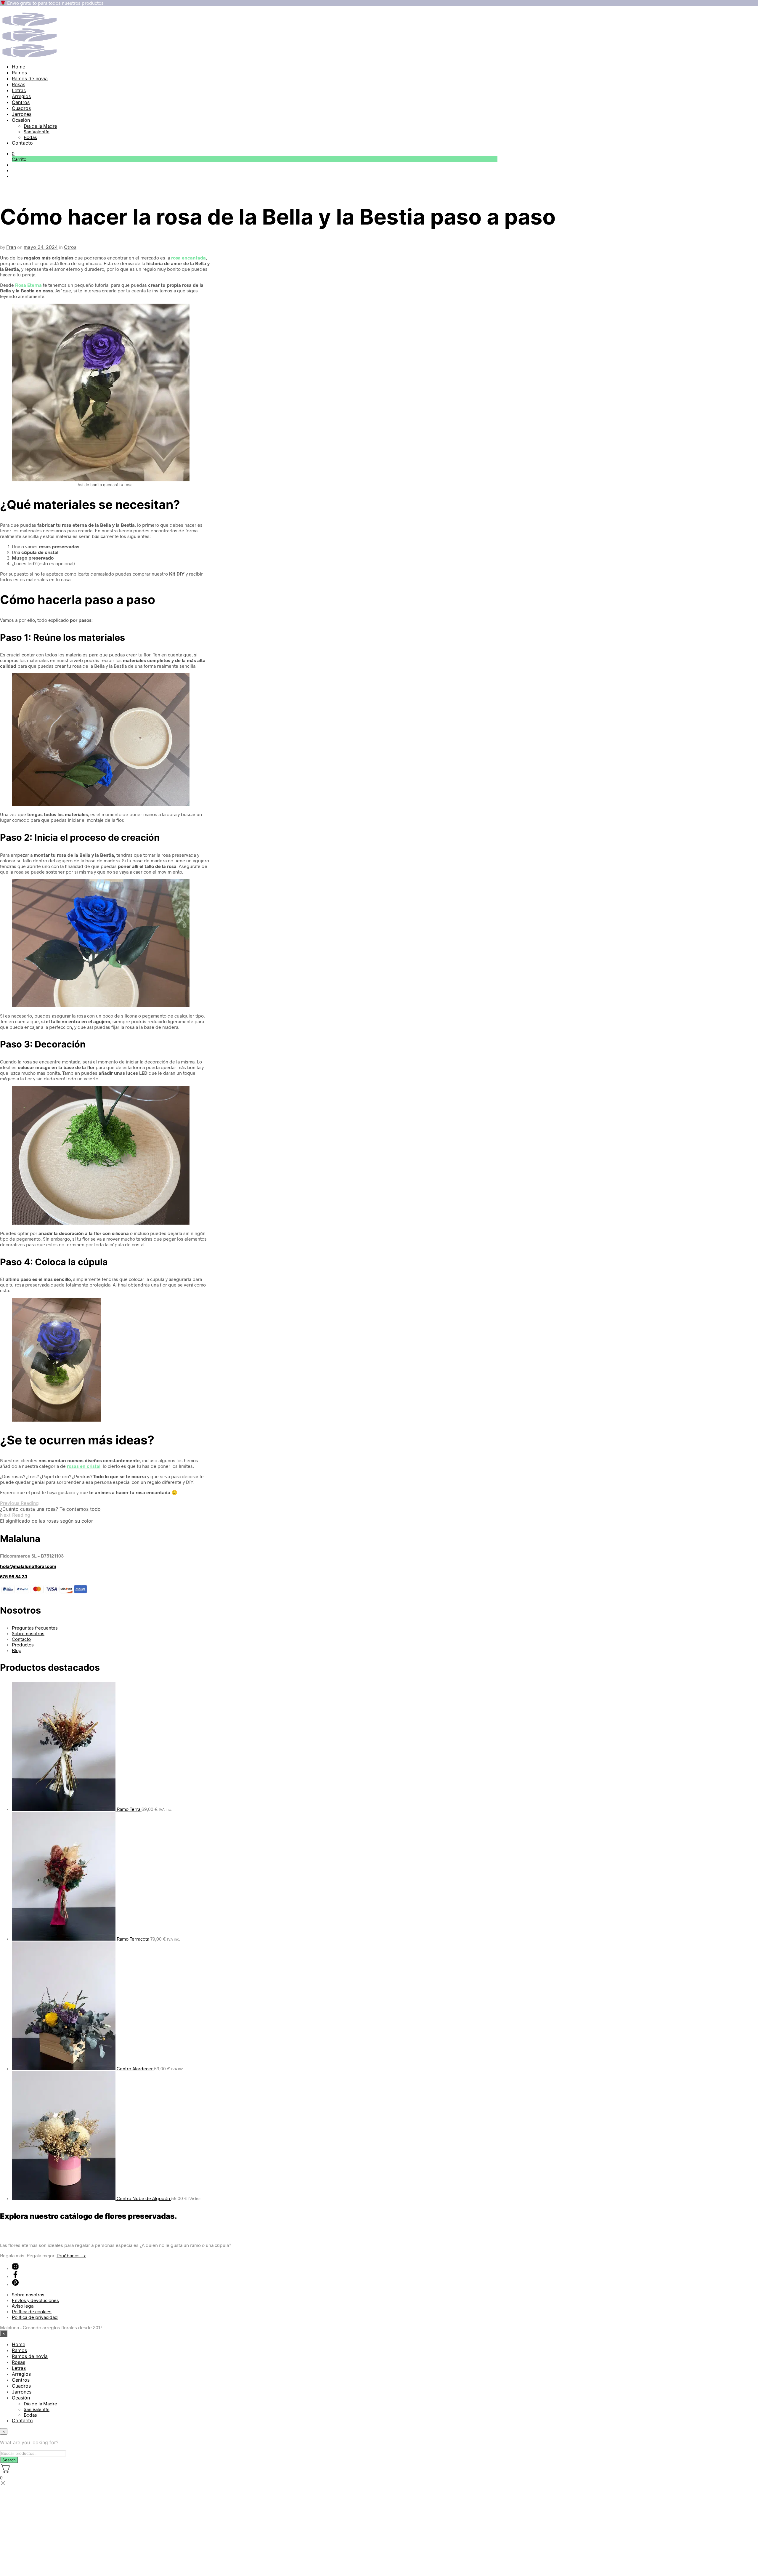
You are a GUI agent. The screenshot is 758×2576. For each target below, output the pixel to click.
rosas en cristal (84, 1466)
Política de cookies (32, 2311)
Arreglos (21, 96)
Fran (11, 247)
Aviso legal (23, 2306)
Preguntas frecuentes (35, 1628)
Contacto (22, 143)
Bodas (30, 137)
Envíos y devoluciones (35, 2300)
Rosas (19, 84)
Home (19, 67)
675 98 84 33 (14, 1576)
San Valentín (37, 131)
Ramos (19, 73)
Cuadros (21, 108)
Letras (19, 90)
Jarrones (22, 114)
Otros (70, 247)
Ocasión (21, 120)
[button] (13, 153)
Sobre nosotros (28, 1633)
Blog (17, 1650)
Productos (23, 1645)
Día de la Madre (40, 126)
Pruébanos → (71, 2255)
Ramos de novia (30, 79)
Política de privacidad (35, 2317)
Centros (21, 102)
